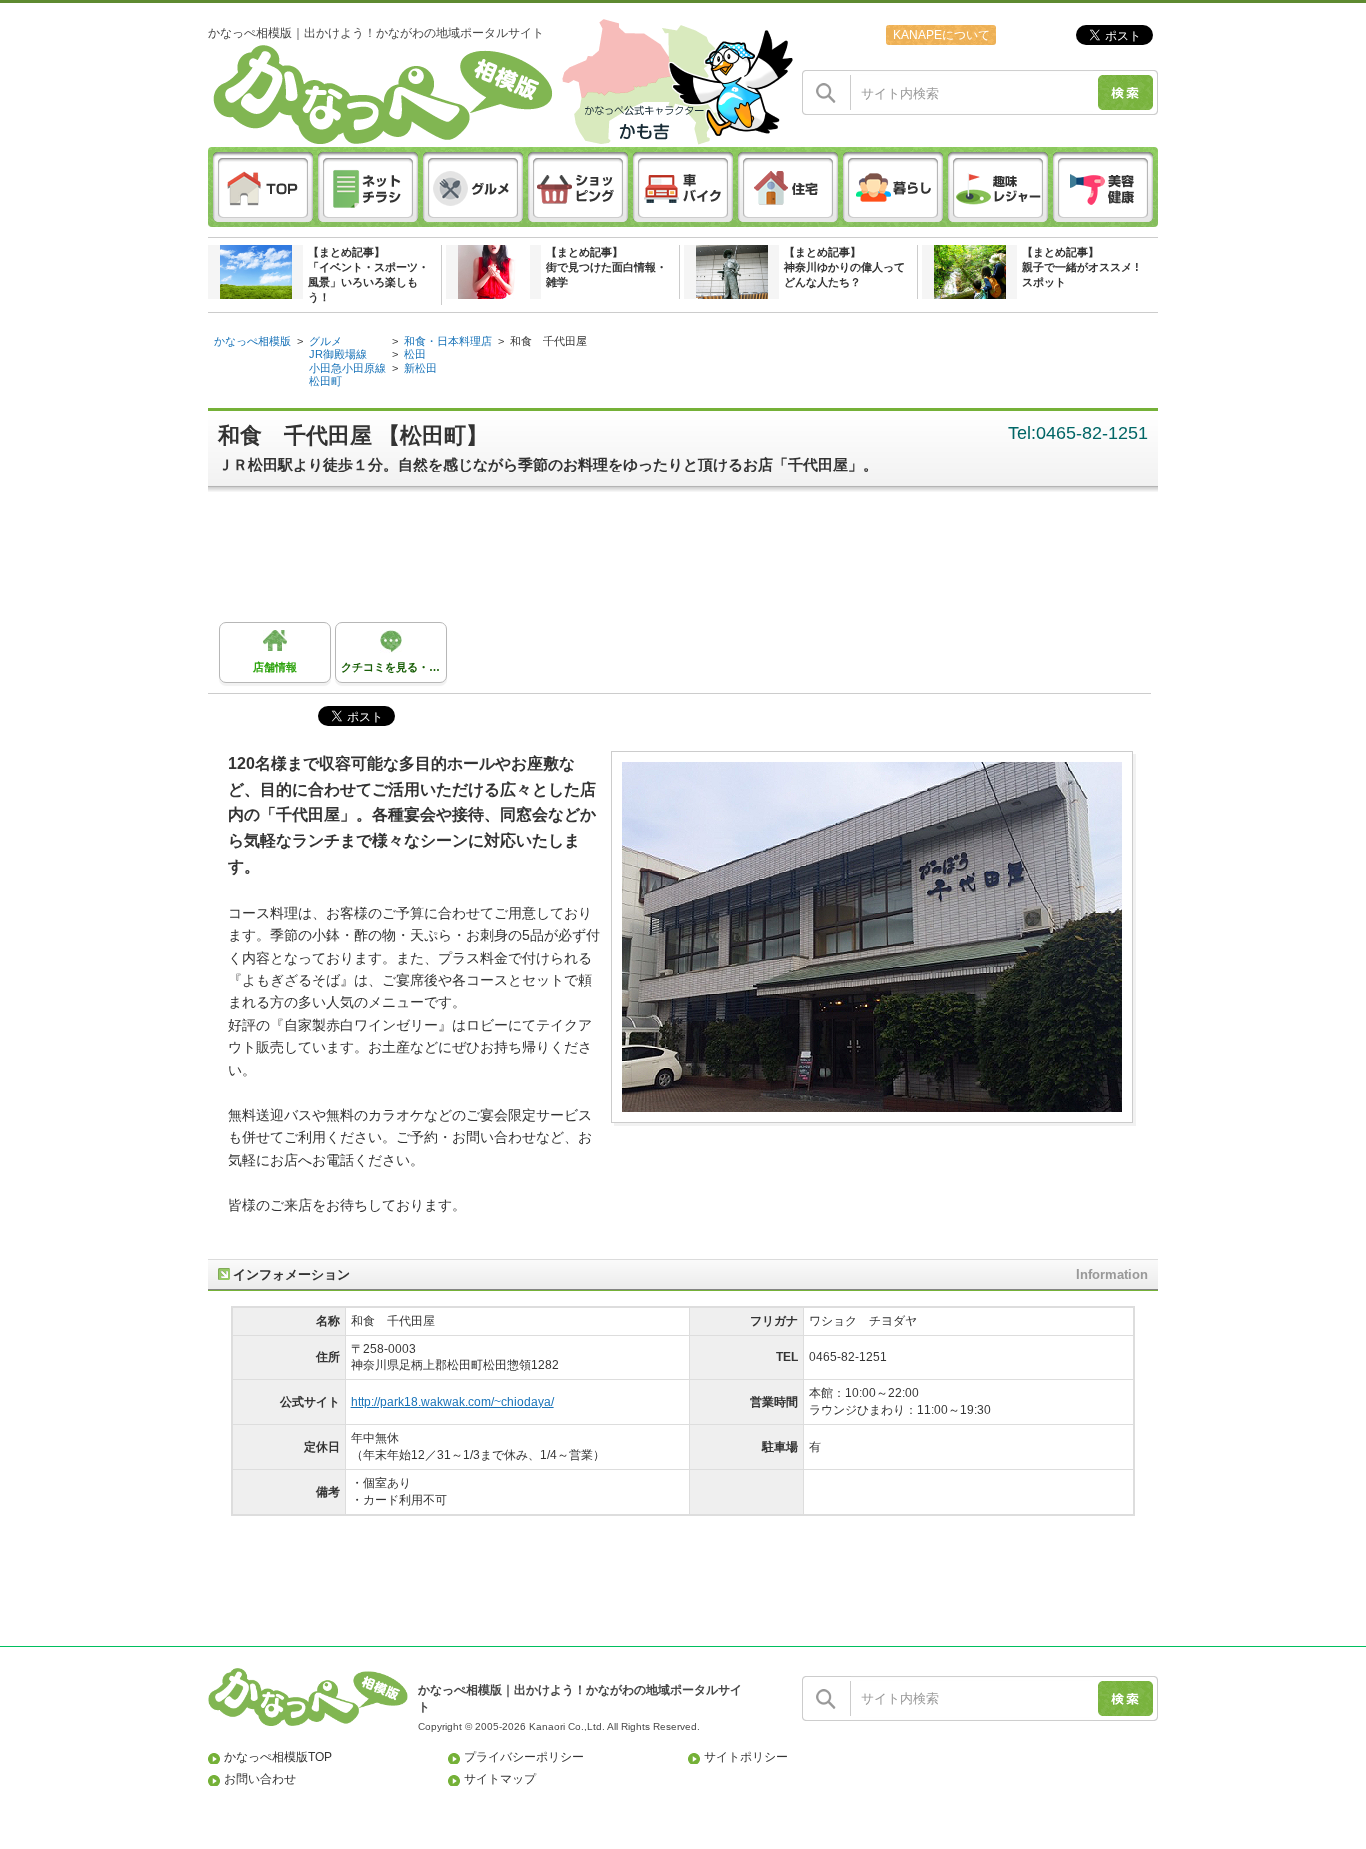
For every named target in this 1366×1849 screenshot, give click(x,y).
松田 (415, 354)
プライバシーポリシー (524, 1757)
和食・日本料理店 (448, 341)
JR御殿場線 (338, 354)
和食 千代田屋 (548, 341)
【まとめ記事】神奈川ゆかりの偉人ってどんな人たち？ (844, 267)
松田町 (325, 381)
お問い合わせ (260, 1779)
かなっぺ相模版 (252, 341)
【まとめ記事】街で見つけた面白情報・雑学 (606, 267)
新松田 (420, 368)
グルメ (325, 341)
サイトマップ (500, 1779)
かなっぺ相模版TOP (278, 1757)
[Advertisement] (693, 562)
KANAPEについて (941, 35)
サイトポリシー (746, 1757)
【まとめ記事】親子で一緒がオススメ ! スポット (1080, 267)
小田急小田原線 (347, 368)
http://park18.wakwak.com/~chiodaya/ (452, 1402)
